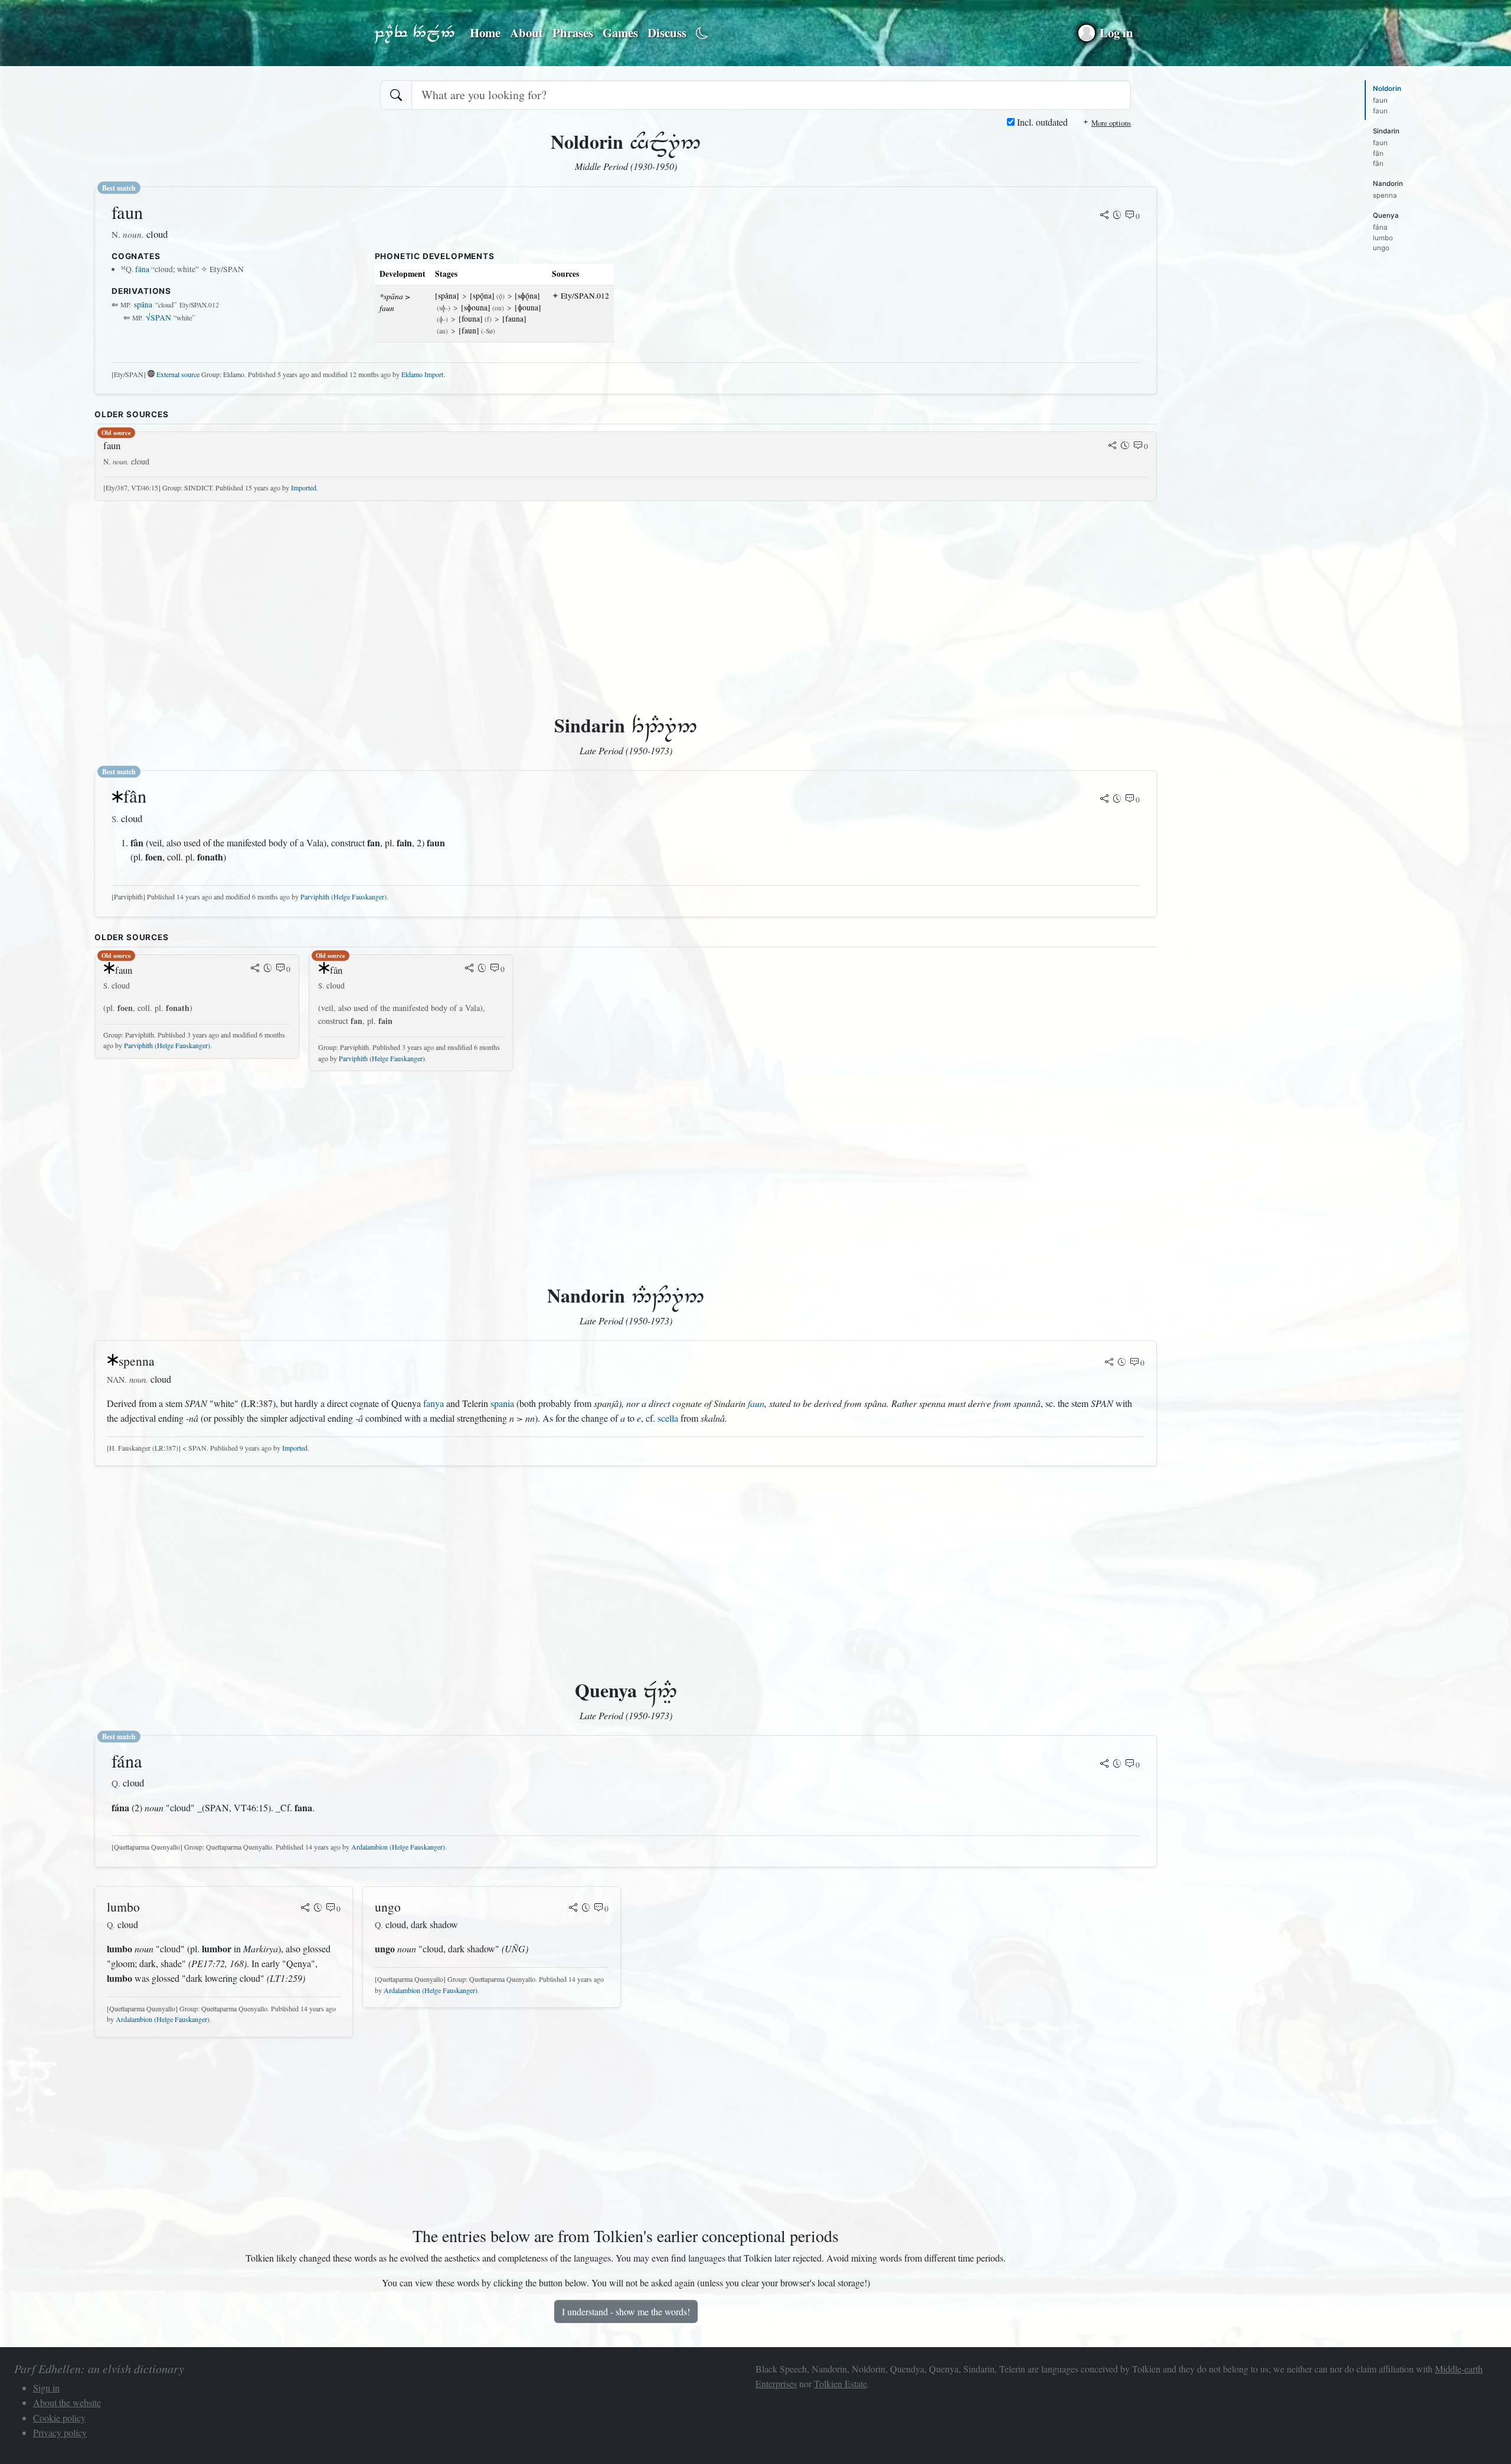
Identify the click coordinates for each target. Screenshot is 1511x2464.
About (526, 32)
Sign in (46, 2388)
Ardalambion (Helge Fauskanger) (398, 1847)
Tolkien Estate (840, 2383)
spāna (143, 305)
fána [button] (1380, 227)
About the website (67, 2402)
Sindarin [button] (1386, 131)
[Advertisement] (449, 593)
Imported (304, 487)
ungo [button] (1381, 248)
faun (756, 1403)
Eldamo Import (422, 374)
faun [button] (1380, 100)
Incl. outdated (1041, 122)
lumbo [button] (1383, 238)
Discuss (667, 32)
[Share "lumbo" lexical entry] (305, 1909)
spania (502, 1403)
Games (620, 32)
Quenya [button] (1386, 215)
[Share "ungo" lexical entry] (573, 1909)
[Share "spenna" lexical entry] (1109, 1363)
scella (668, 1418)
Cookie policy (59, 2418)
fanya (434, 1403)
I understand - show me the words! (626, 2311)
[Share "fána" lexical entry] (1104, 1765)
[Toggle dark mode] (702, 33)
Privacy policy (60, 2432)
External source (178, 374)
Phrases (573, 32)
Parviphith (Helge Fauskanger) (344, 896)
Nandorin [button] (1388, 184)
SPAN (158, 318)
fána (142, 269)
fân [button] (1378, 153)
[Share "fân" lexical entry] (1104, 800)
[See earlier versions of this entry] (1117, 216)
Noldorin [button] (1387, 89)
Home (485, 32)
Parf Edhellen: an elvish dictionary (414, 33)
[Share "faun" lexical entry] (1104, 216)
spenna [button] (1385, 195)
